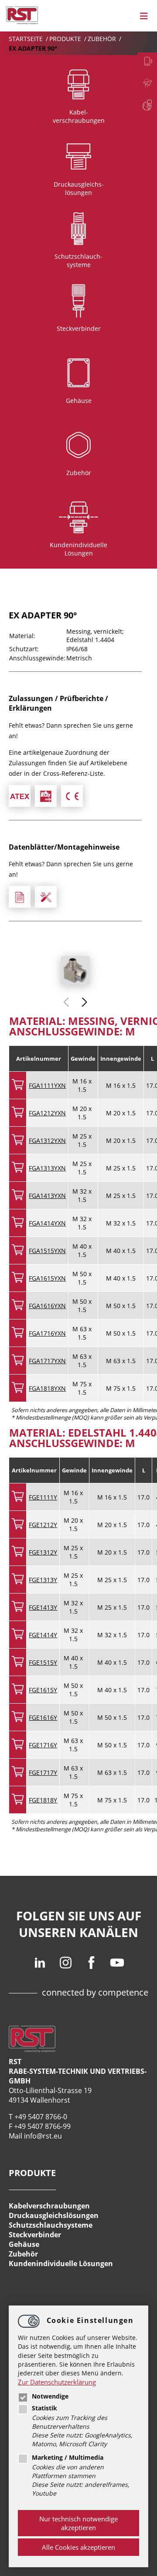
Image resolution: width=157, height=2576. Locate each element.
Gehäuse (24, 2244)
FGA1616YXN (47, 1306)
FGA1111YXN (47, 1085)
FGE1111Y (43, 1497)
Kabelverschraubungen (49, 2206)
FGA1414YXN (47, 1223)
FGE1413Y (43, 1607)
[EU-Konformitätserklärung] (72, 796)
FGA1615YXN (47, 1278)
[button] (84, 1002)
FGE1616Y (43, 1717)
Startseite (27, 39)
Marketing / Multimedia (68, 2458)
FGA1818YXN (47, 1388)
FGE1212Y (43, 1525)
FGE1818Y (43, 1800)
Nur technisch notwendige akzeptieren (78, 2523)
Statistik (44, 2408)
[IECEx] (46, 796)
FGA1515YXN (47, 1251)
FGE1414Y (43, 1635)
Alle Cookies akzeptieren (78, 2547)
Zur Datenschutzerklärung (57, 2382)
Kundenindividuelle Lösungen (61, 2264)
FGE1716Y (43, 1745)
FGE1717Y (43, 1772)
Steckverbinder (35, 2235)
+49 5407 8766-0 (41, 2117)
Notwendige (50, 2396)
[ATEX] (20, 796)
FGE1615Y (43, 1690)
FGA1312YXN (47, 1140)
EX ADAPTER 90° (33, 48)
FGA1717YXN (47, 1361)
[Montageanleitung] (46, 897)
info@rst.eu (43, 2136)
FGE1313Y (43, 1580)
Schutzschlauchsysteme (51, 2225)
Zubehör (103, 39)
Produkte (66, 39)
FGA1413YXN (47, 1196)
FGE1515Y (43, 1662)
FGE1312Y (43, 1552)
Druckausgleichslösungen (54, 2215)
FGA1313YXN (47, 1168)
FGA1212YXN (47, 1113)
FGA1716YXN (47, 1333)
